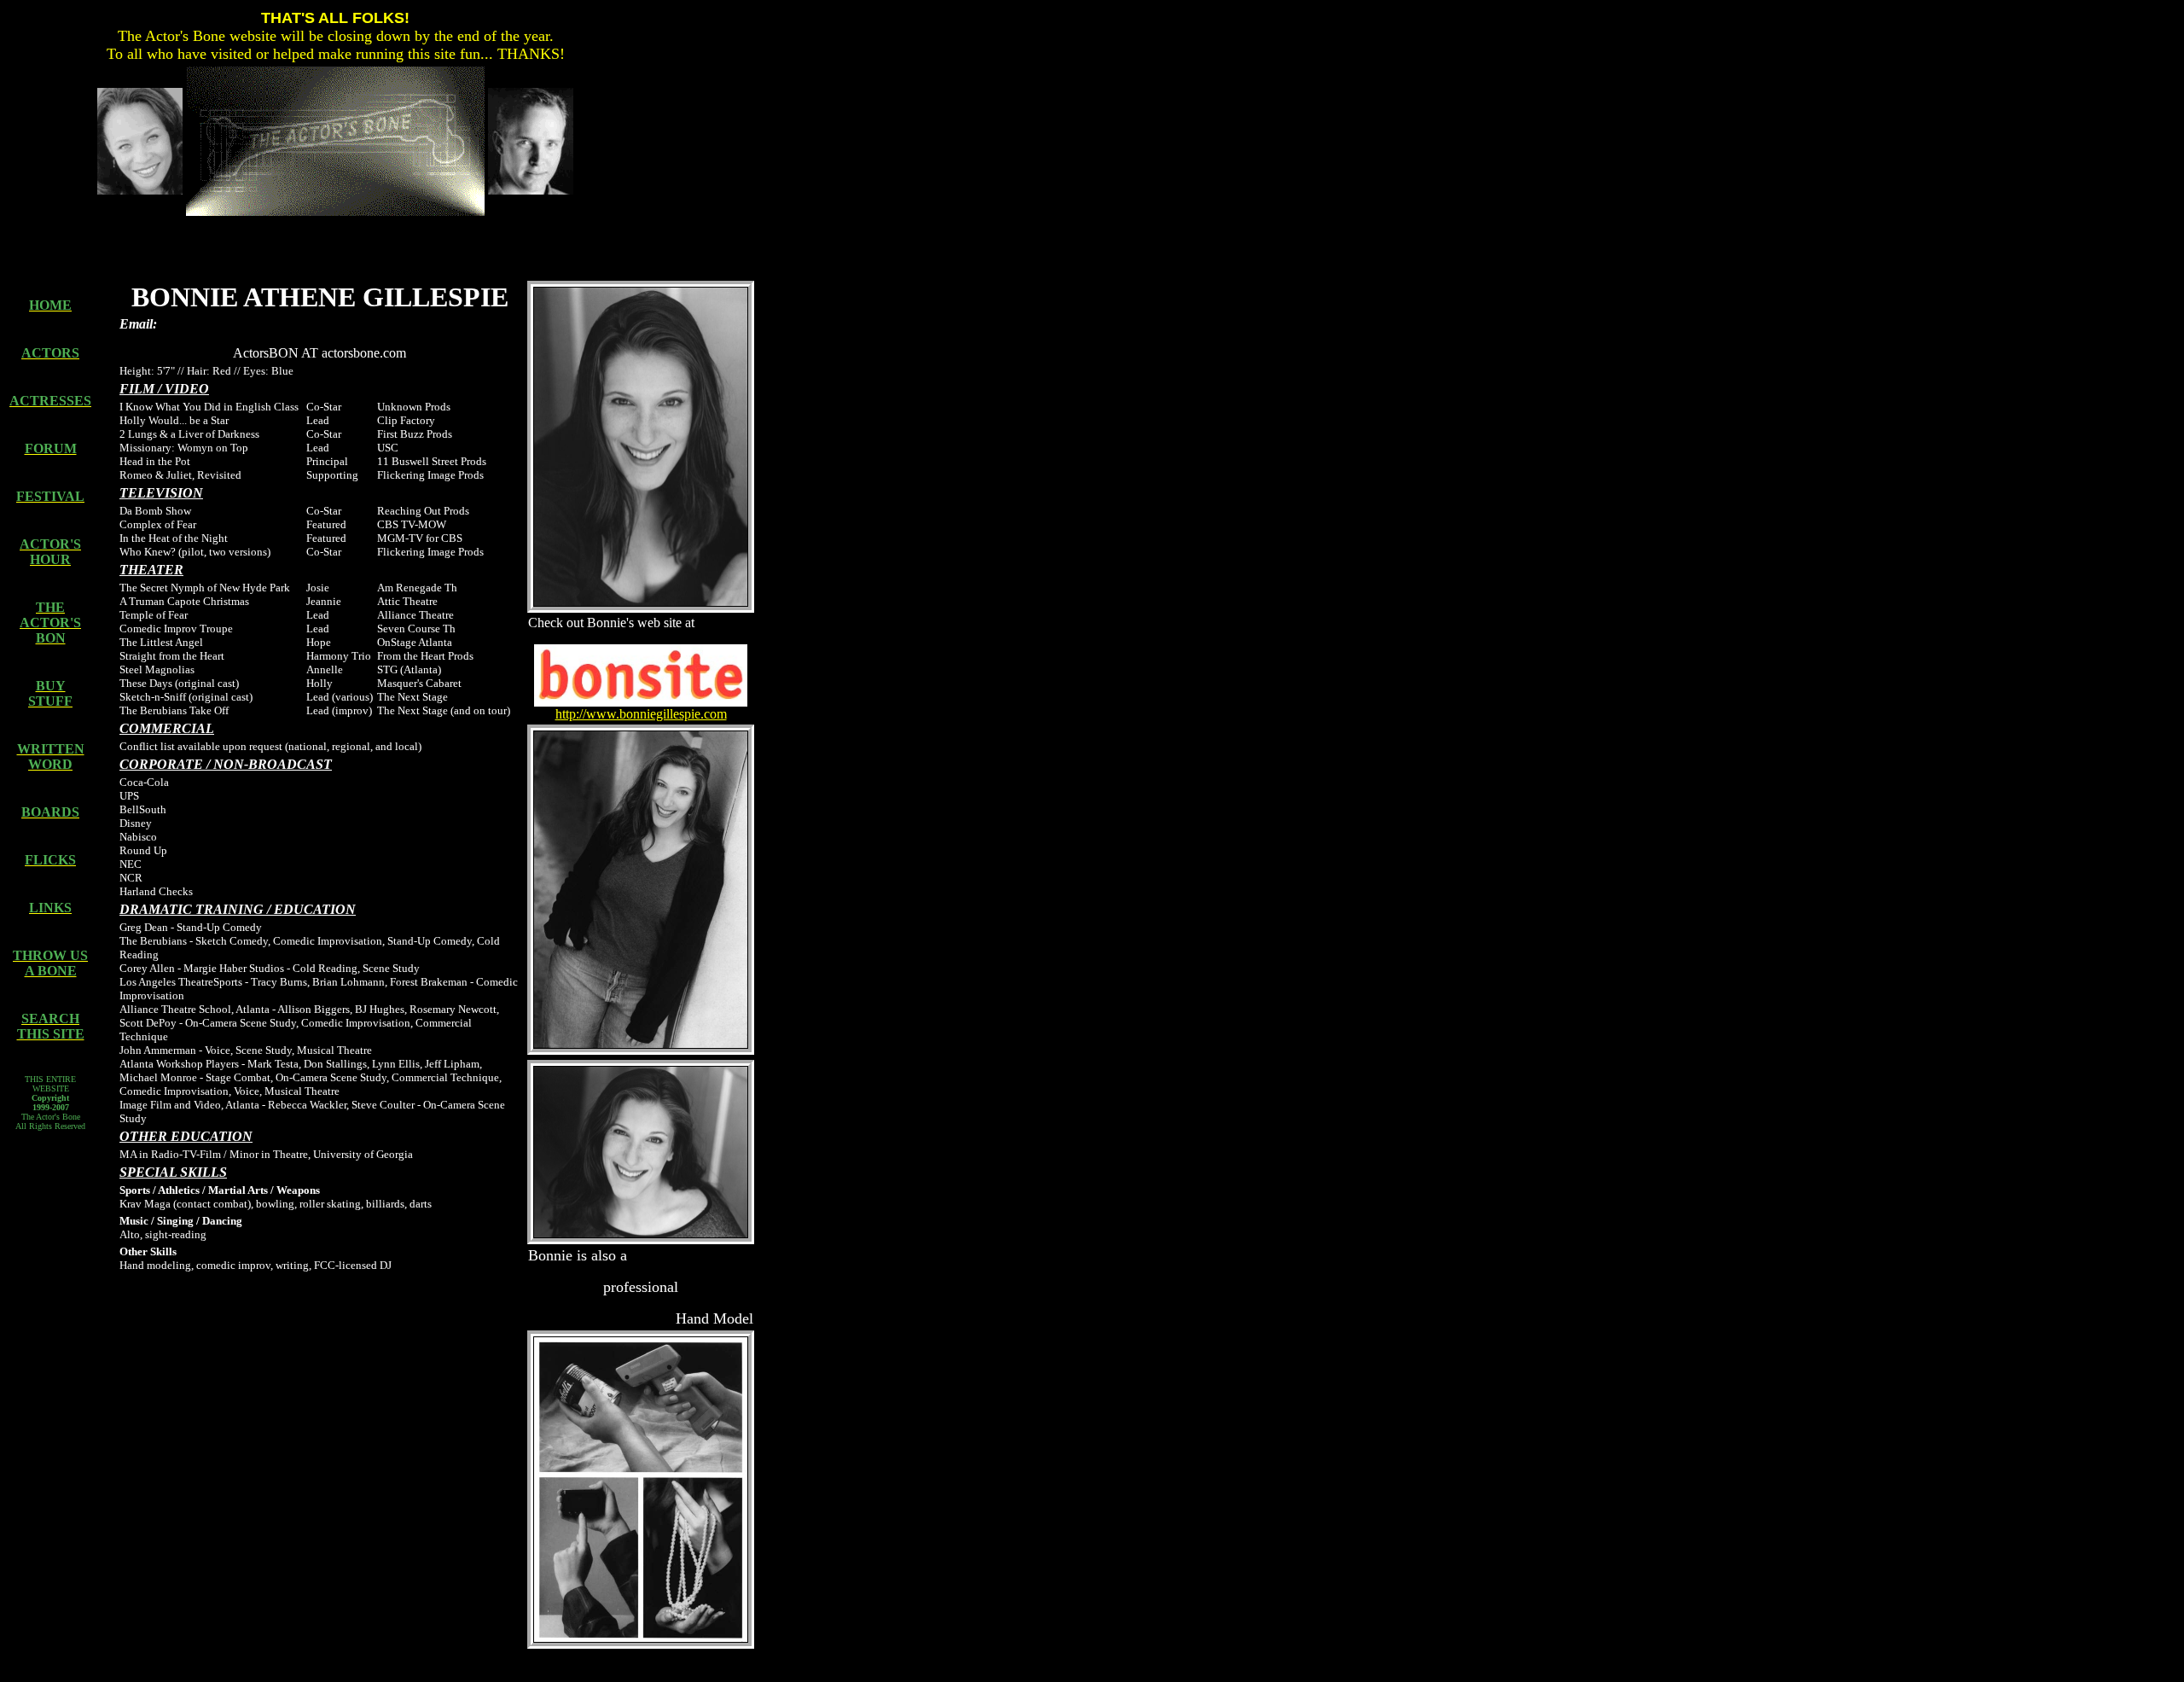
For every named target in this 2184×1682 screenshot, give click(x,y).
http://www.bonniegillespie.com (641, 714)
